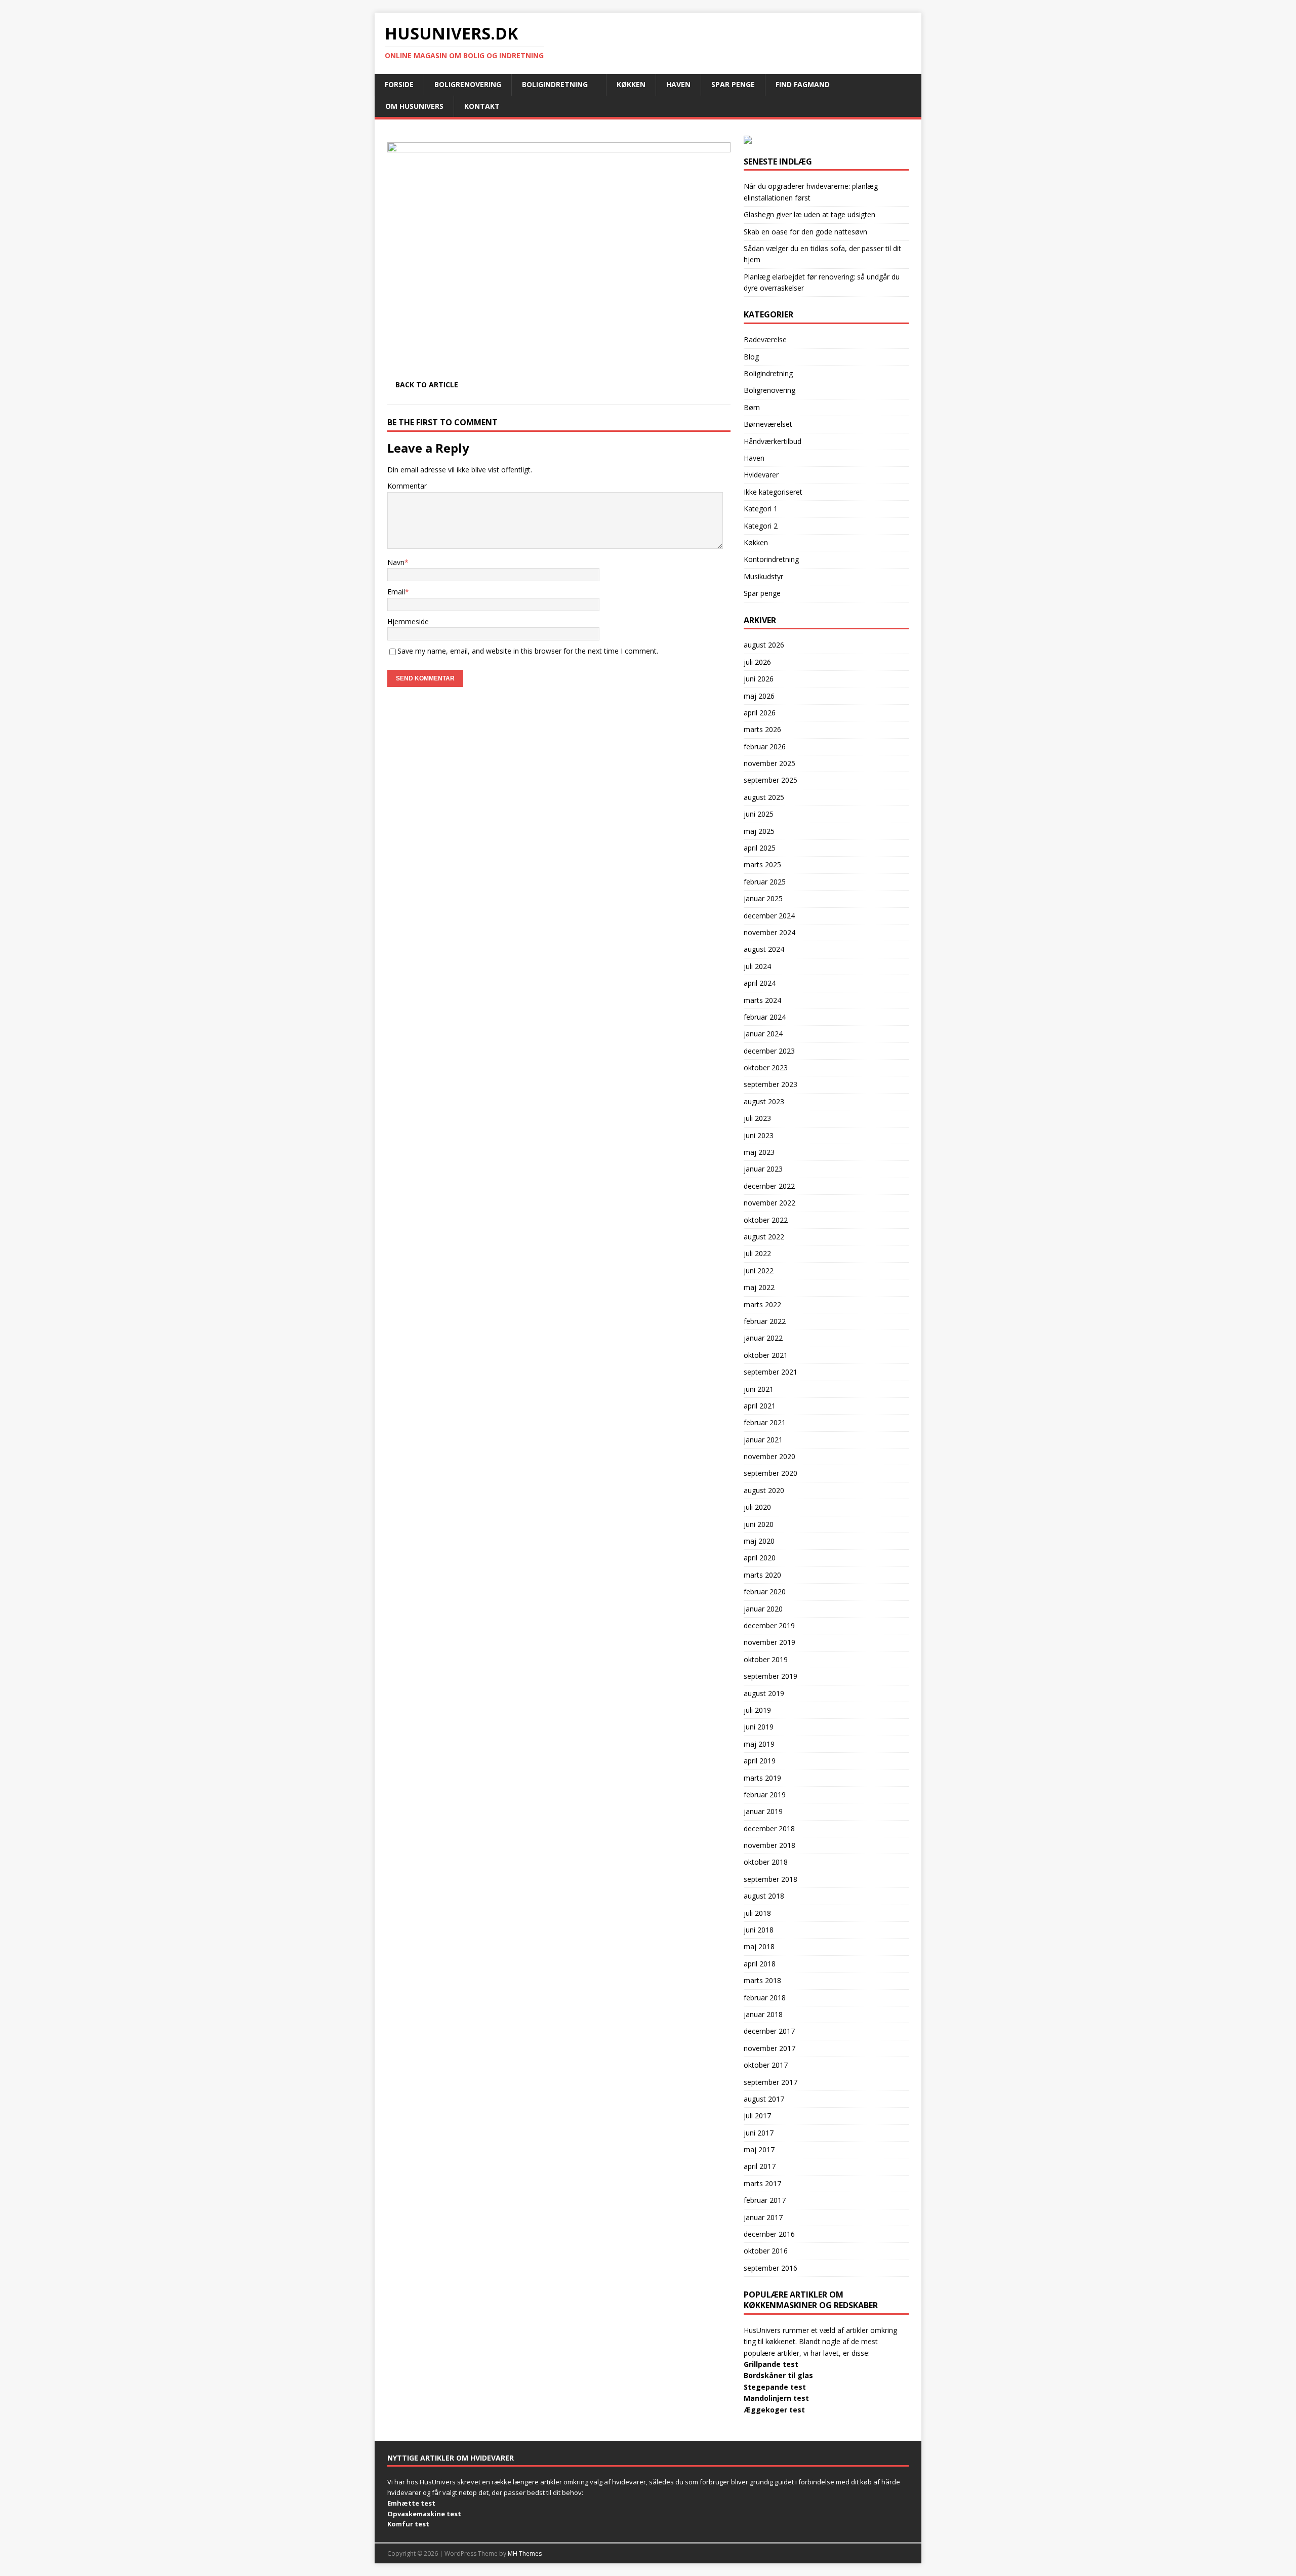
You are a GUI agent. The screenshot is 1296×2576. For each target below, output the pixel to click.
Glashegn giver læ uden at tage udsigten (809, 214)
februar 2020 (765, 1592)
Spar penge (733, 84)
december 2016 (769, 2234)
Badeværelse (765, 339)
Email (396, 592)
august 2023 (764, 1101)
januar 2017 (763, 2217)
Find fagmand (803, 84)
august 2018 (764, 1896)
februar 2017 (765, 2200)
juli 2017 (757, 2116)
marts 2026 (762, 729)
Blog (751, 357)
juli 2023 (757, 1118)
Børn (752, 407)
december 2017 (769, 2031)
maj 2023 (759, 1152)
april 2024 (760, 983)
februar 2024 (765, 1017)
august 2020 (764, 1490)
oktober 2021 (766, 1355)
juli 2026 (757, 662)
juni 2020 (759, 1524)
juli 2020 (757, 1507)
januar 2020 (763, 1609)
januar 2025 (763, 898)
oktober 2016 (766, 2251)
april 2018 (760, 1964)
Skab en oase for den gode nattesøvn (805, 232)
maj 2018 (759, 1946)
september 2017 (771, 2082)
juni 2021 (759, 1389)
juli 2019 (757, 1710)
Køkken (631, 84)
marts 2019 (762, 1778)
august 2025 (764, 797)
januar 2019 (763, 1811)
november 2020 (769, 1456)
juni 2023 (759, 1135)
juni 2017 (759, 2133)
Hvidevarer (761, 475)
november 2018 (769, 1845)
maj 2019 (759, 1744)
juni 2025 (759, 814)
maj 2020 (759, 1541)
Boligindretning (555, 84)
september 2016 (771, 2268)
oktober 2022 (766, 1220)
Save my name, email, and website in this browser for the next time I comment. (528, 651)
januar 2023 (763, 1169)
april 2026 (760, 713)
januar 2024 (763, 1034)
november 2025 (769, 763)
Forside (399, 84)
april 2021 (760, 1406)
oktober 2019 (766, 1659)
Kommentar (407, 486)
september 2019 (771, 1676)
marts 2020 (762, 1575)
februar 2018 (765, 1998)
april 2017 (760, 2166)
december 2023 (769, 1051)
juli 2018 (757, 1913)
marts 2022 (762, 1304)
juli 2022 (757, 1253)
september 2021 (771, 1372)
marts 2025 (762, 864)
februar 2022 (765, 1321)
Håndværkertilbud (773, 441)
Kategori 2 (761, 526)
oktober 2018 (766, 1862)
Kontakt (482, 106)
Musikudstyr (763, 576)
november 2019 (769, 1642)
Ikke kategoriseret (773, 492)
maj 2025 (759, 831)
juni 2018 (759, 1930)
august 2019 (764, 1693)
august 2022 (764, 1237)
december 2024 (769, 916)
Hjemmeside (408, 621)
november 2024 (769, 932)
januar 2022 (763, 1338)
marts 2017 (762, 2183)
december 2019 (769, 1625)
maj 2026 (759, 696)
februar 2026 (765, 747)
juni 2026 (759, 679)
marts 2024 (762, 1000)
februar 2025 (765, 882)
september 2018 (771, 1879)
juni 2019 (759, 1727)
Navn (396, 562)
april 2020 (760, 1558)
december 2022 (769, 1186)
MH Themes (525, 2553)
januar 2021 (763, 1440)
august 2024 (764, 949)
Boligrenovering (468, 84)
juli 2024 (757, 966)
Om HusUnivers (414, 106)
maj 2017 (759, 2149)
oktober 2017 (766, 2065)
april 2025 (760, 848)
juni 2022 (759, 1271)
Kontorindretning (771, 559)
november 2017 (769, 2048)
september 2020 (771, 1473)
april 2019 (760, 1761)
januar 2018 (763, 2014)
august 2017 (764, 2099)
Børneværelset (768, 424)
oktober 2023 (766, 1068)
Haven (678, 84)
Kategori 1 (761, 509)
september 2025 (771, 780)
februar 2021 (765, 1422)
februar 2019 (765, 1795)
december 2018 (769, 1828)
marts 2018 (762, 1980)
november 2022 (769, 1203)
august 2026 (764, 645)
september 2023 (771, 1084)
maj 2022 (759, 1287)
